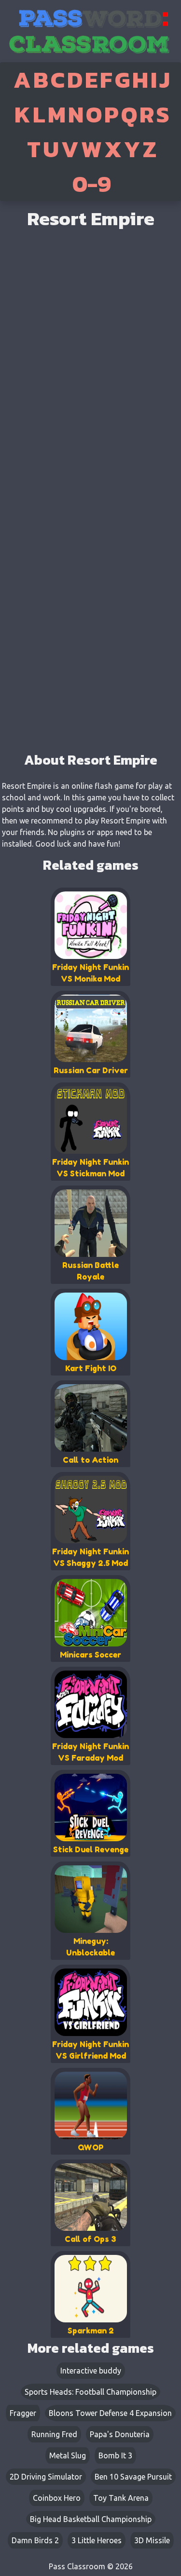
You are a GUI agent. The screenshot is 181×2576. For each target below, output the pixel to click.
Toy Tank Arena (121, 2498)
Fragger (23, 2413)
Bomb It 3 (115, 2455)
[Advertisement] (90, 650)
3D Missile (152, 2540)
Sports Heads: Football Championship (90, 2392)
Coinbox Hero (57, 2498)
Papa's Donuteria (120, 2434)
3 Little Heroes (97, 2540)
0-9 (92, 184)
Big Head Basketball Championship (91, 2519)
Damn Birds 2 (35, 2540)
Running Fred (54, 2434)
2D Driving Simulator (46, 2477)
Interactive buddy (91, 2371)
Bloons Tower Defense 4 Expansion (110, 2413)
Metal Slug (68, 2455)
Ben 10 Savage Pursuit (133, 2477)
